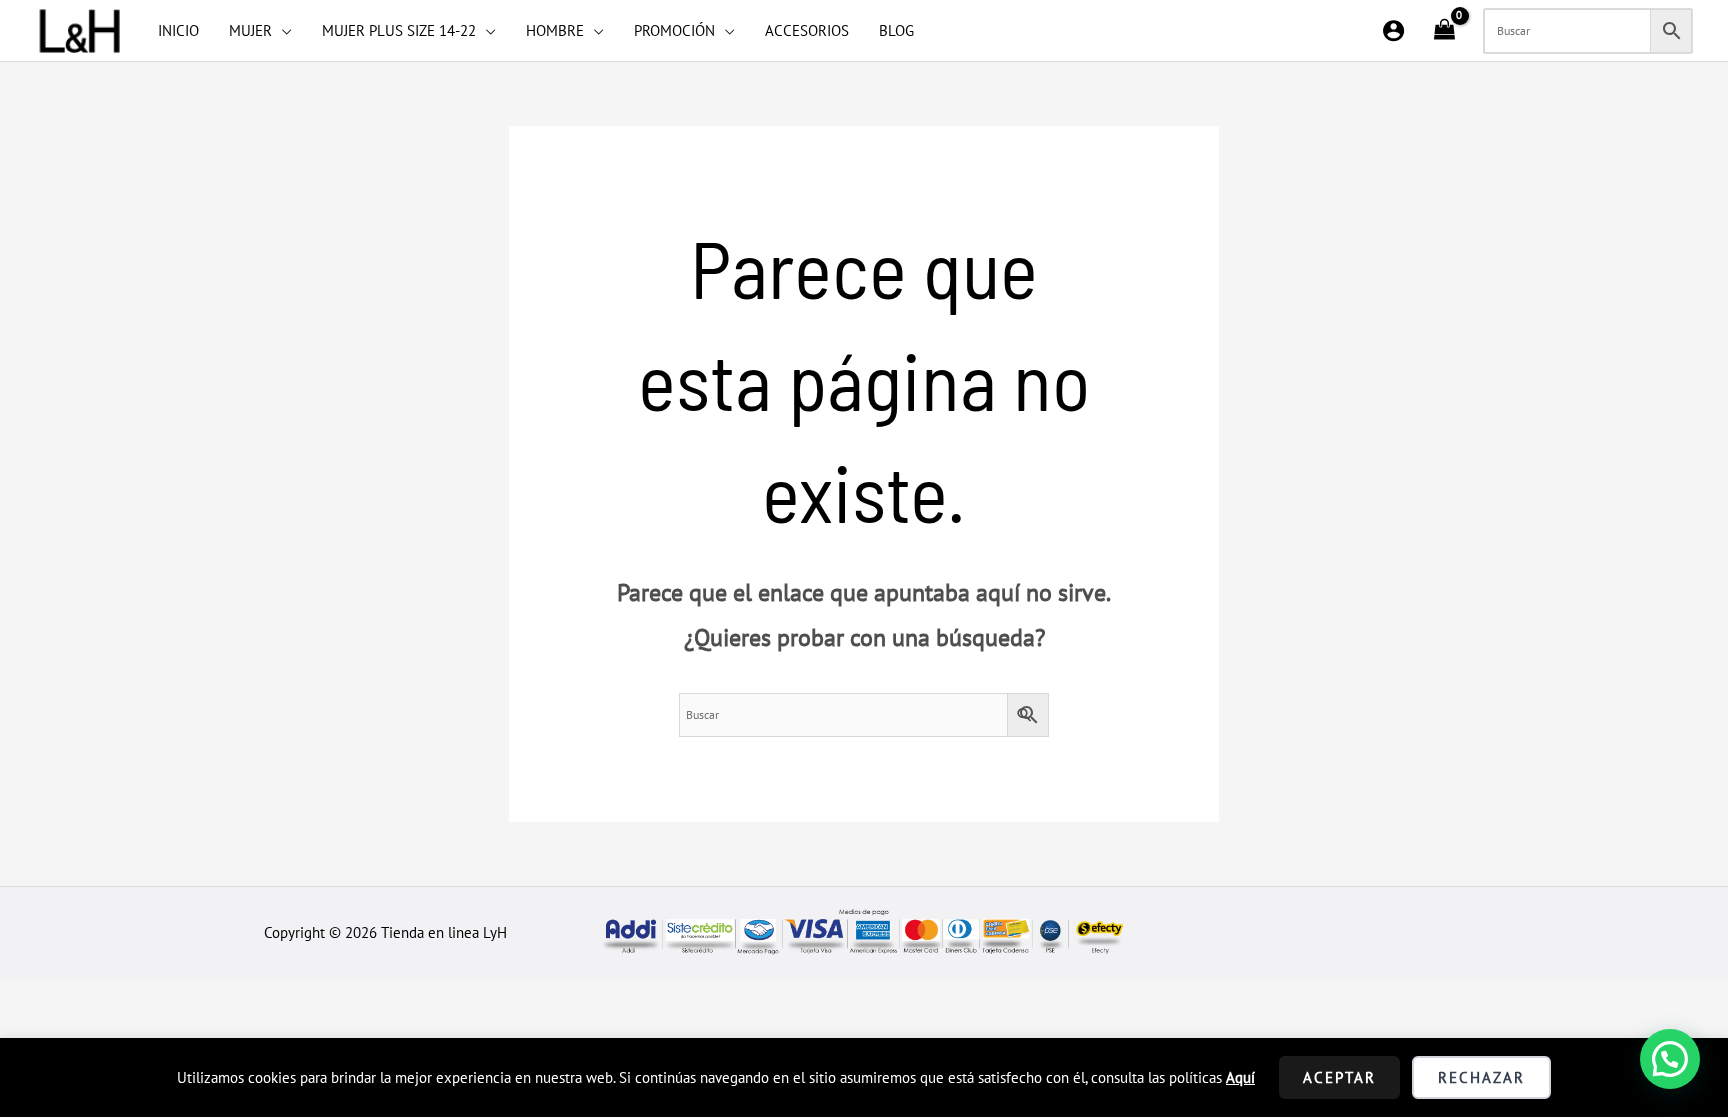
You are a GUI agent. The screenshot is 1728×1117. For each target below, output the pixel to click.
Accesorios (807, 30)
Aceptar (1339, 1077)
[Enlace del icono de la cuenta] (1393, 30)
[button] (1670, 1059)
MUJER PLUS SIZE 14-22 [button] (399, 30)
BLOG (896, 30)
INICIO (178, 30)
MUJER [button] (250, 30)
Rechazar (1481, 1077)
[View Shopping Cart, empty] (1444, 31)
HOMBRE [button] (555, 30)
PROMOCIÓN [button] (674, 30)
